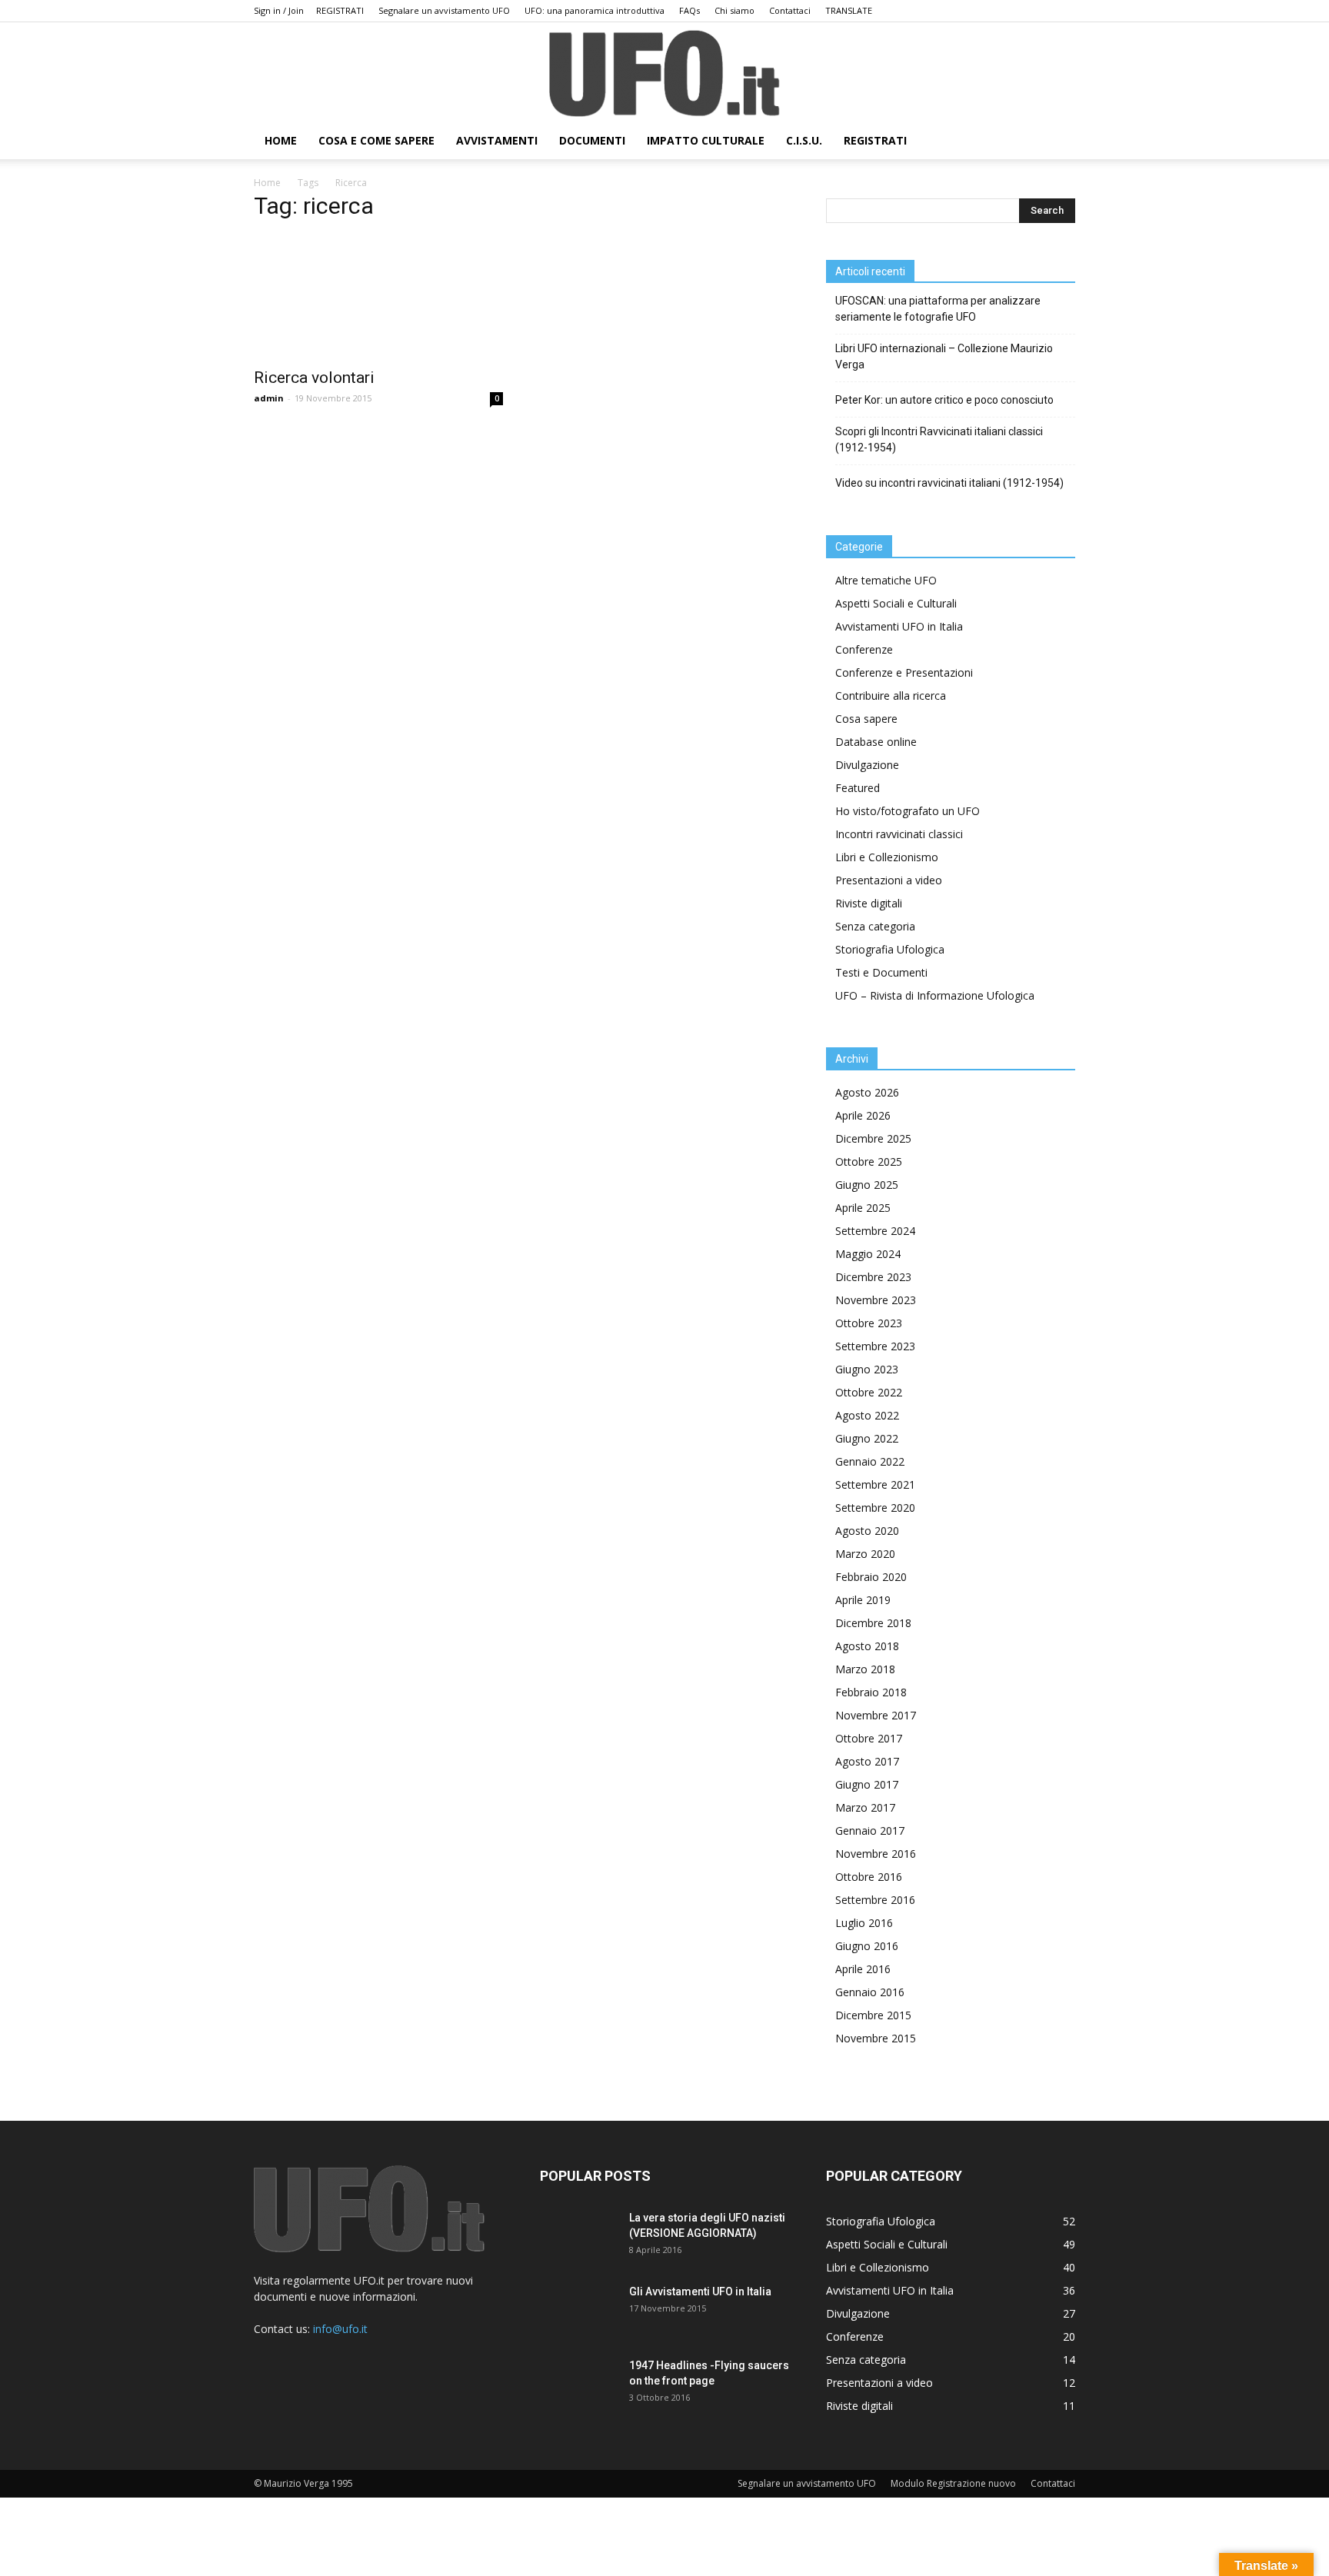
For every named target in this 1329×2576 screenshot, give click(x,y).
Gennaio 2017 (870, 1830)
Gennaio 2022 (870, 1461)
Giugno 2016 (867, 1946)
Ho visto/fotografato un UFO (908, 811)
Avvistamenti (497, 140)
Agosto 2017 (867, 1761)
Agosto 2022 (867, 1415)
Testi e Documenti (881, 972)
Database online (876, 742)
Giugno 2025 (867, 1185)
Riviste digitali (869, 903)
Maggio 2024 (868, 1254)
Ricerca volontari (314, 378)
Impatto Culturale (706, 140)
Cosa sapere (866, 719)
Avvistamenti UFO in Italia (899, 626)
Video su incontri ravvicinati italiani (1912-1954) (949, 483)
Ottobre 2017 (869, 1738)
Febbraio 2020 (871, 1577)
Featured (858, 788)
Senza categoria (875, 926)
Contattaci (790, 10)
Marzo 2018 (865, 1669)
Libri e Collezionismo (887, 857)
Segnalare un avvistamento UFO (444, 10)
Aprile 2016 (863, 1969)
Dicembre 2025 (873, 1138)
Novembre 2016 (876, 1854)
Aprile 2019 (863, 1600)
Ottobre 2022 (869, 1392)
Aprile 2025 (863, 1208)
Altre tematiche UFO (886, 580)
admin (269, 398)
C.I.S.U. (804, 140)
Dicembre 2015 (873, 2015)
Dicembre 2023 (873, 1277)
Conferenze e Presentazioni (904, 672)
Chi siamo (734, 10)
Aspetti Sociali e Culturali (896, 603)
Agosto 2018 (867, 1646)
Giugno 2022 (867, 1438)
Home (267, 183)
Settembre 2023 (875, 1346)
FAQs (689, 10)
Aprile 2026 (863, 1115)
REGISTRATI (340, 10)
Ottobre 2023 (869, 1323)
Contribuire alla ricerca (891, 696)
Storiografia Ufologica (890, 949)
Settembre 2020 (875, 1508)
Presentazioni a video (889, 880)
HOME (281, 140)
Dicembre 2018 (873, 1623)
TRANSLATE (849, 10)
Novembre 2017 (876, 1715)
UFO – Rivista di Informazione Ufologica (935, 995)
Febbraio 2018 (871, 1692)
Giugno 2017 (867, 1784)
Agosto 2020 (867, 1531)
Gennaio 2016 (870, 1992)
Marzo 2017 (865, 1807)
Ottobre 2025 (869, 1162)
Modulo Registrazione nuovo (953, 2483)
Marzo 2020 (865, 1554)
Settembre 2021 (875, 1484)
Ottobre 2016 (869, 1877)
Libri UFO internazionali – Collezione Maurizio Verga (944, 356)
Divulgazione (867, 765)
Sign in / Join (279, 10)
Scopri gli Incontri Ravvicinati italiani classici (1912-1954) (939, 439)
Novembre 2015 (876, 2038)
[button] (1057, 142)
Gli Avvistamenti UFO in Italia (700, 2291)
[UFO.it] (664, 73)
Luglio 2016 (864, 1923)
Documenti (592, 140)
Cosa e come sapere (376, 140)
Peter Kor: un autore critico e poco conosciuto (944, 400)
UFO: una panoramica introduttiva (595, 10)
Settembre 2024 (875, 1231)
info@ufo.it (340, 2329)
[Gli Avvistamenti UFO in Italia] (578, 2311)
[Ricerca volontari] (378, 297)
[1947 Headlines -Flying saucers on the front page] (578, 2385)
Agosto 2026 (867, 1092)
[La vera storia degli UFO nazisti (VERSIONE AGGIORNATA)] (578, 2237)
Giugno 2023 (867, 1369)
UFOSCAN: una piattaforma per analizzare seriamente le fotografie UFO (938, 309)
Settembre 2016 (875, 1900)
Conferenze (864, 649)
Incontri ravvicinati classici (899, 834)
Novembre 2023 (876, 1300)
